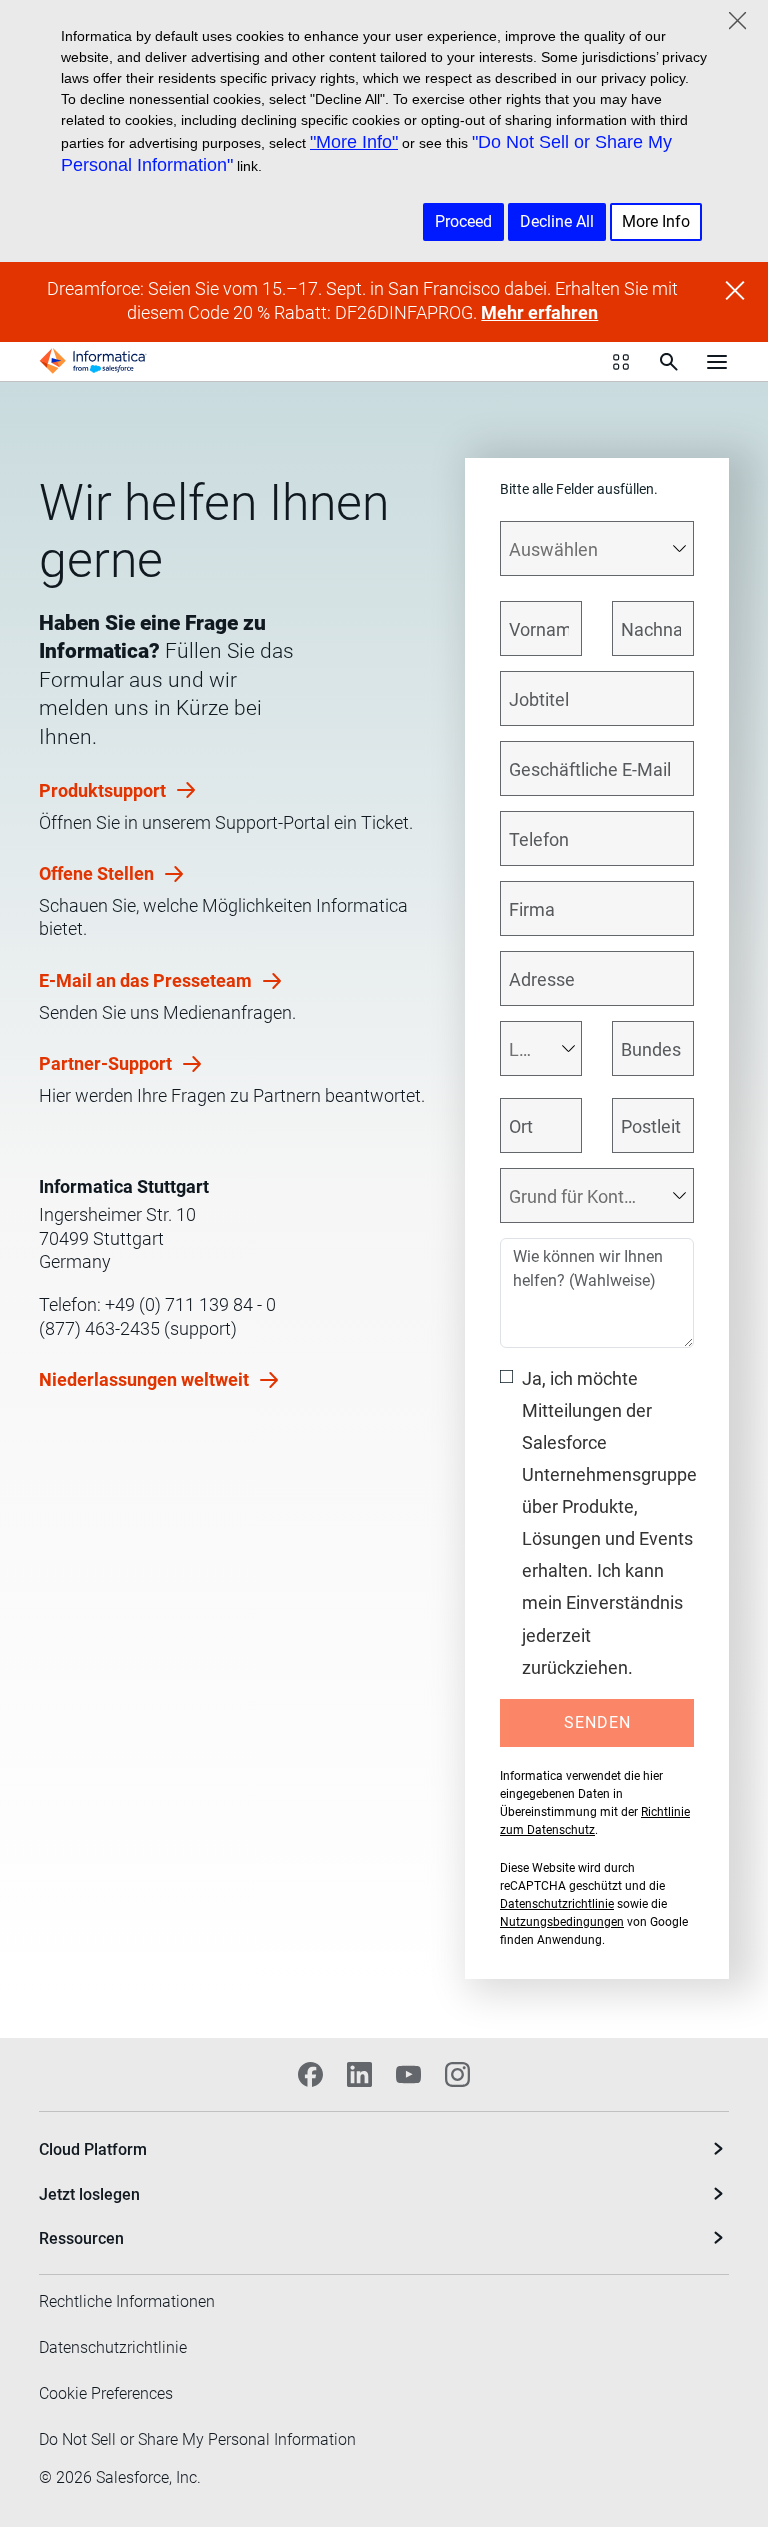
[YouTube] (408, 2074)
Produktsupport (104, 790)
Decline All (557, 221)
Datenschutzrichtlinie (557, 1904)
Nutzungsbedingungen (562, 1922)
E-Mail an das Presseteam (147, 980)
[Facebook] (310, 2074)
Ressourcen (81, 2238)
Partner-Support (107, 1063)
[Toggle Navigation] (717, 361)
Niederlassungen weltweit (146, 1379)
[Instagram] (457, 2074)
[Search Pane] (669, 362)
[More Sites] (621, 362)
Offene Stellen (98, 873)
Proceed (463, 221)
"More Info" (354, 142)
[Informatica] (93, 361)
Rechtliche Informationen (127, 2301)
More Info (656, 221)
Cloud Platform (93, 2149)
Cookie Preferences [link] (106, 2393)
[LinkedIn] (359, 2074)
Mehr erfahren (539, 313)
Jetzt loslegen (89, 2194)
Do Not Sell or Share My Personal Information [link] (197, 2439)
